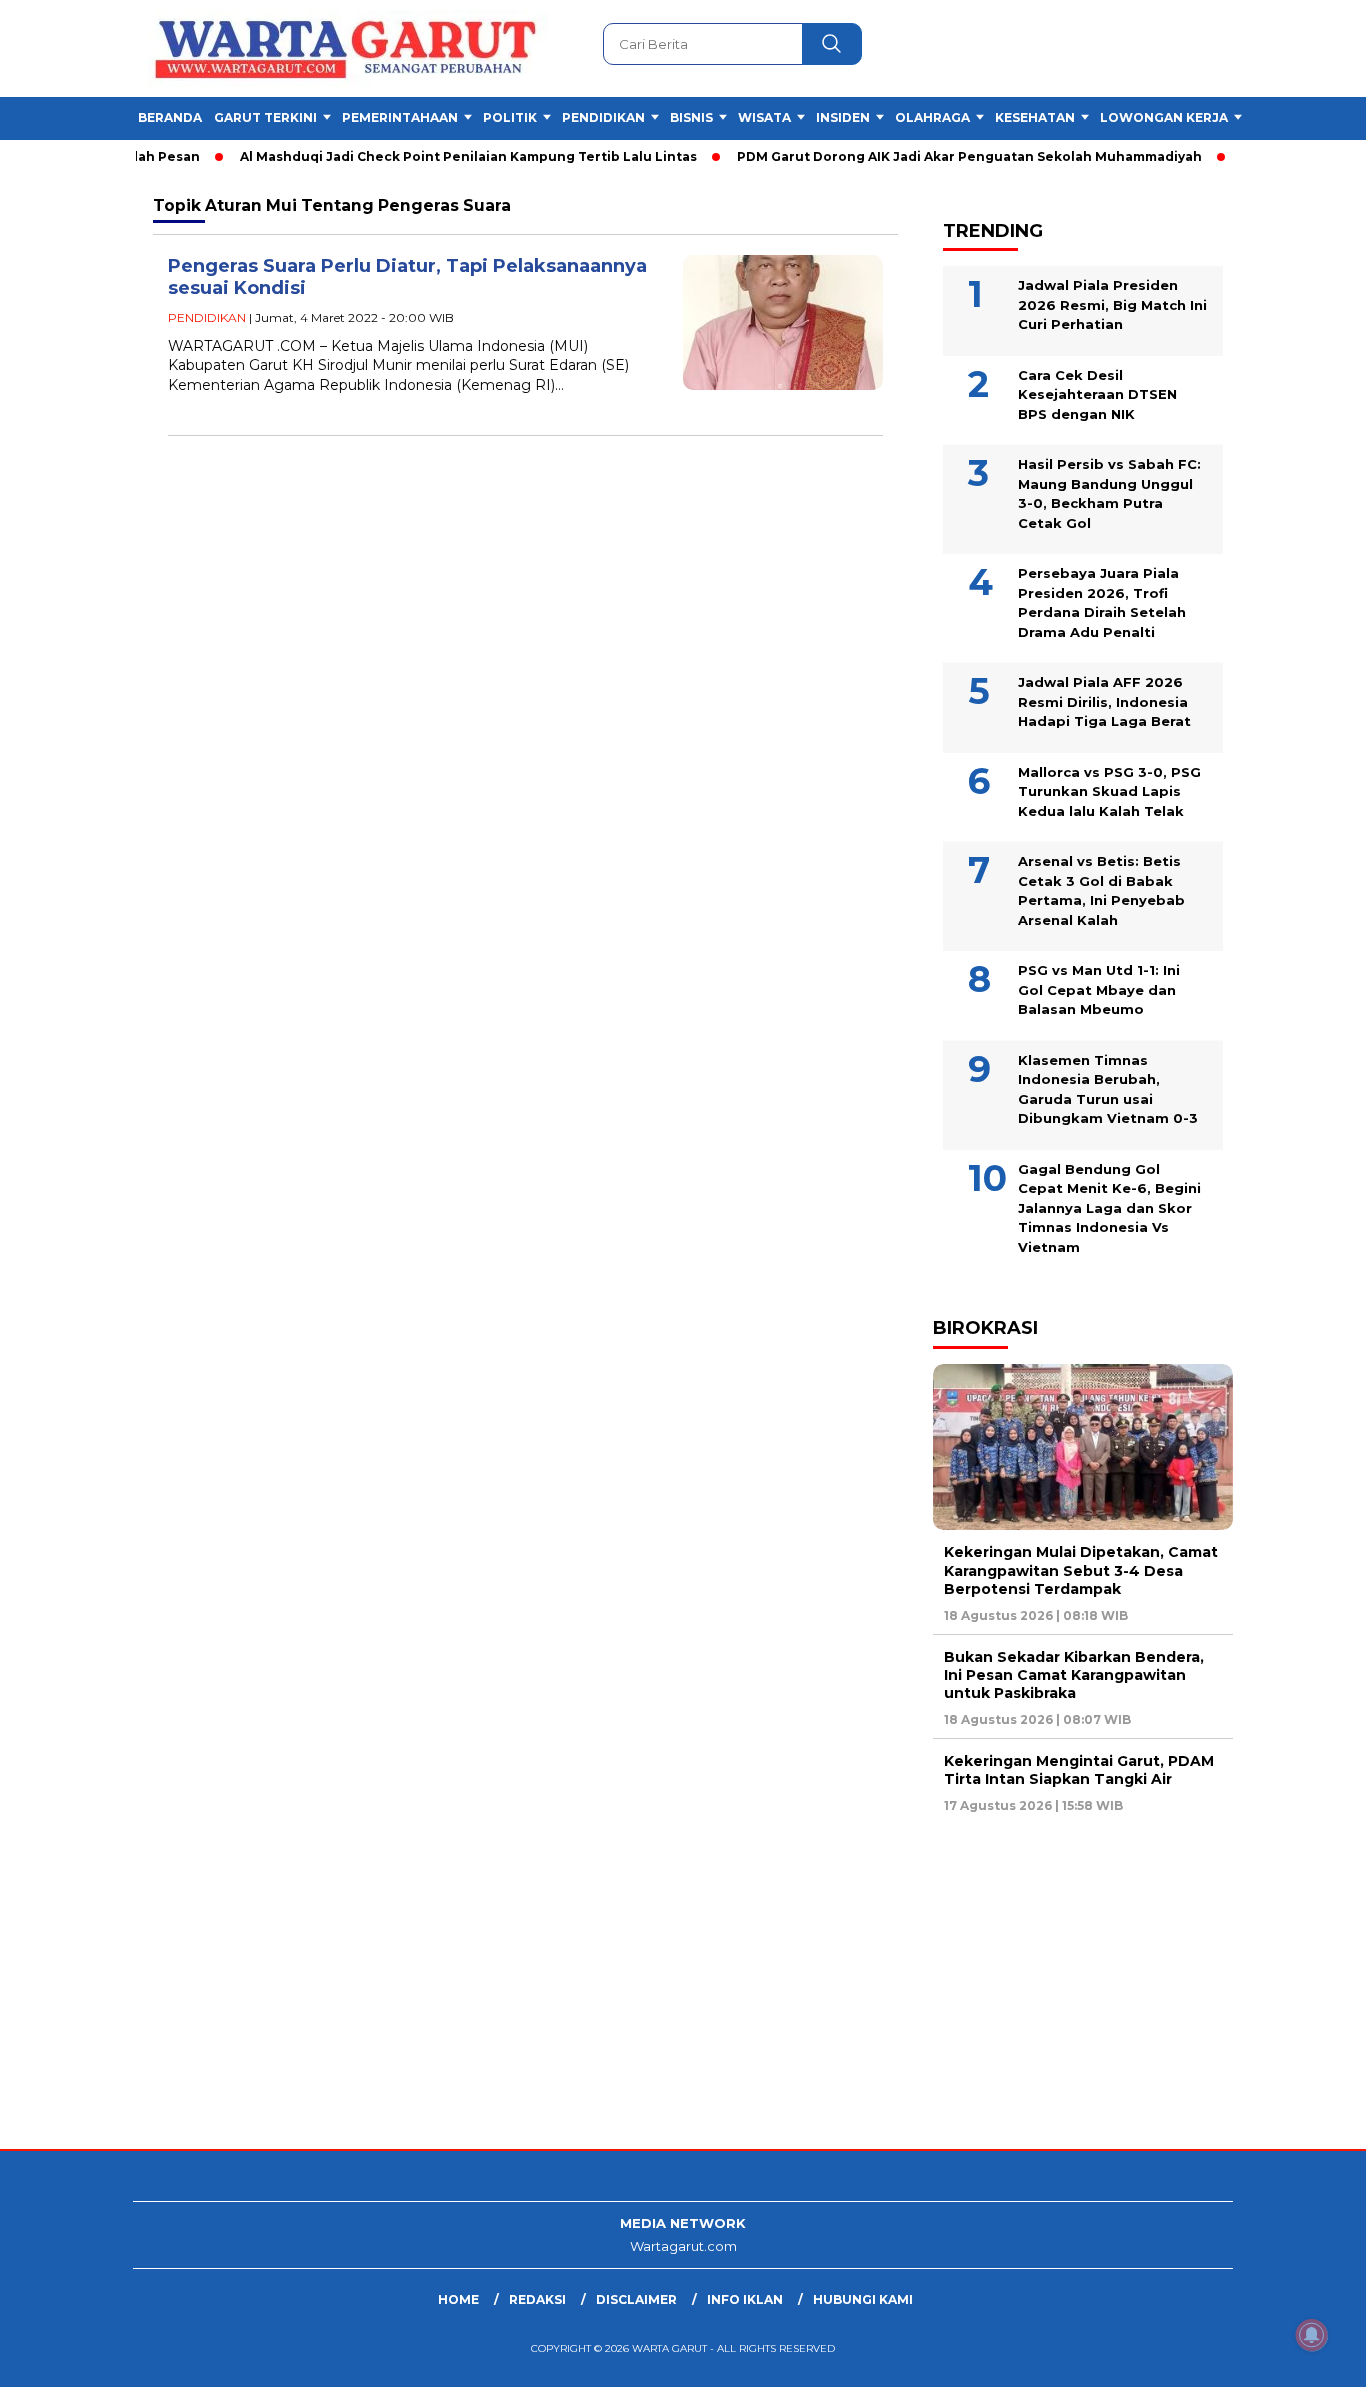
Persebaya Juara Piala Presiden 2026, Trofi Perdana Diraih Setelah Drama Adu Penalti (1102, 602)
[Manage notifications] (1312, 2335)
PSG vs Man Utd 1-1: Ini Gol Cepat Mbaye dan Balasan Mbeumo (1099, 989)
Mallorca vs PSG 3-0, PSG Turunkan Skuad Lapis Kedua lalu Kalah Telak (1109, 791)
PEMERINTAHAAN (400, 117)
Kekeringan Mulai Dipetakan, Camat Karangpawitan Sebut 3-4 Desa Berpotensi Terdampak (1081, 1570)
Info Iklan (745, 2299)
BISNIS (691, 117)
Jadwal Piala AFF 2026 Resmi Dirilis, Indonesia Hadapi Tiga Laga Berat (1104, 701)
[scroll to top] (1308, 2356)
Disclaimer (636, 2299)
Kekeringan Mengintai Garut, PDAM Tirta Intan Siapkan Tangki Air (1079, 1770)
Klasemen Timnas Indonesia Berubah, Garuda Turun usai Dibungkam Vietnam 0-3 (1108, 1089)
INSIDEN (843, 117)
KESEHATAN (1035, 117)
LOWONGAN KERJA (1164, 117)
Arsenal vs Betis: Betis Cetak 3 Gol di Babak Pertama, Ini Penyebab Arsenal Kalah (1101, 890)
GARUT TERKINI (265, 117)
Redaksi (537, 2299)
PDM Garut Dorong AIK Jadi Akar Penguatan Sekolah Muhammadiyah (939, 156)
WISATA (764, 117)
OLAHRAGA (932, 117)
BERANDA (170, 117)
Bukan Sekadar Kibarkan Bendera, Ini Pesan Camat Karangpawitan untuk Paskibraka (1074, 1675)
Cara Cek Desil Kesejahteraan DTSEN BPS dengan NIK (1097, 394)
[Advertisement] (600, 1989)
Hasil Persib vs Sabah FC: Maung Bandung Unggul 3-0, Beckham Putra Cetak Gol (1109, 493)
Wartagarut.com (683, 2246)
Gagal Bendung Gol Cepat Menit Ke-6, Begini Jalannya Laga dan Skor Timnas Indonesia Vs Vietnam (1109, 1208)
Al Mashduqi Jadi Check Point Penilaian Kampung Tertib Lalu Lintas (438, 156)
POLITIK (510, 117)
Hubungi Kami (863, 2299)
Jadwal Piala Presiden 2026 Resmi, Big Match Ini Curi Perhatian (1112, 304)
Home (458, 2299)
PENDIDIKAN (603, 117)
